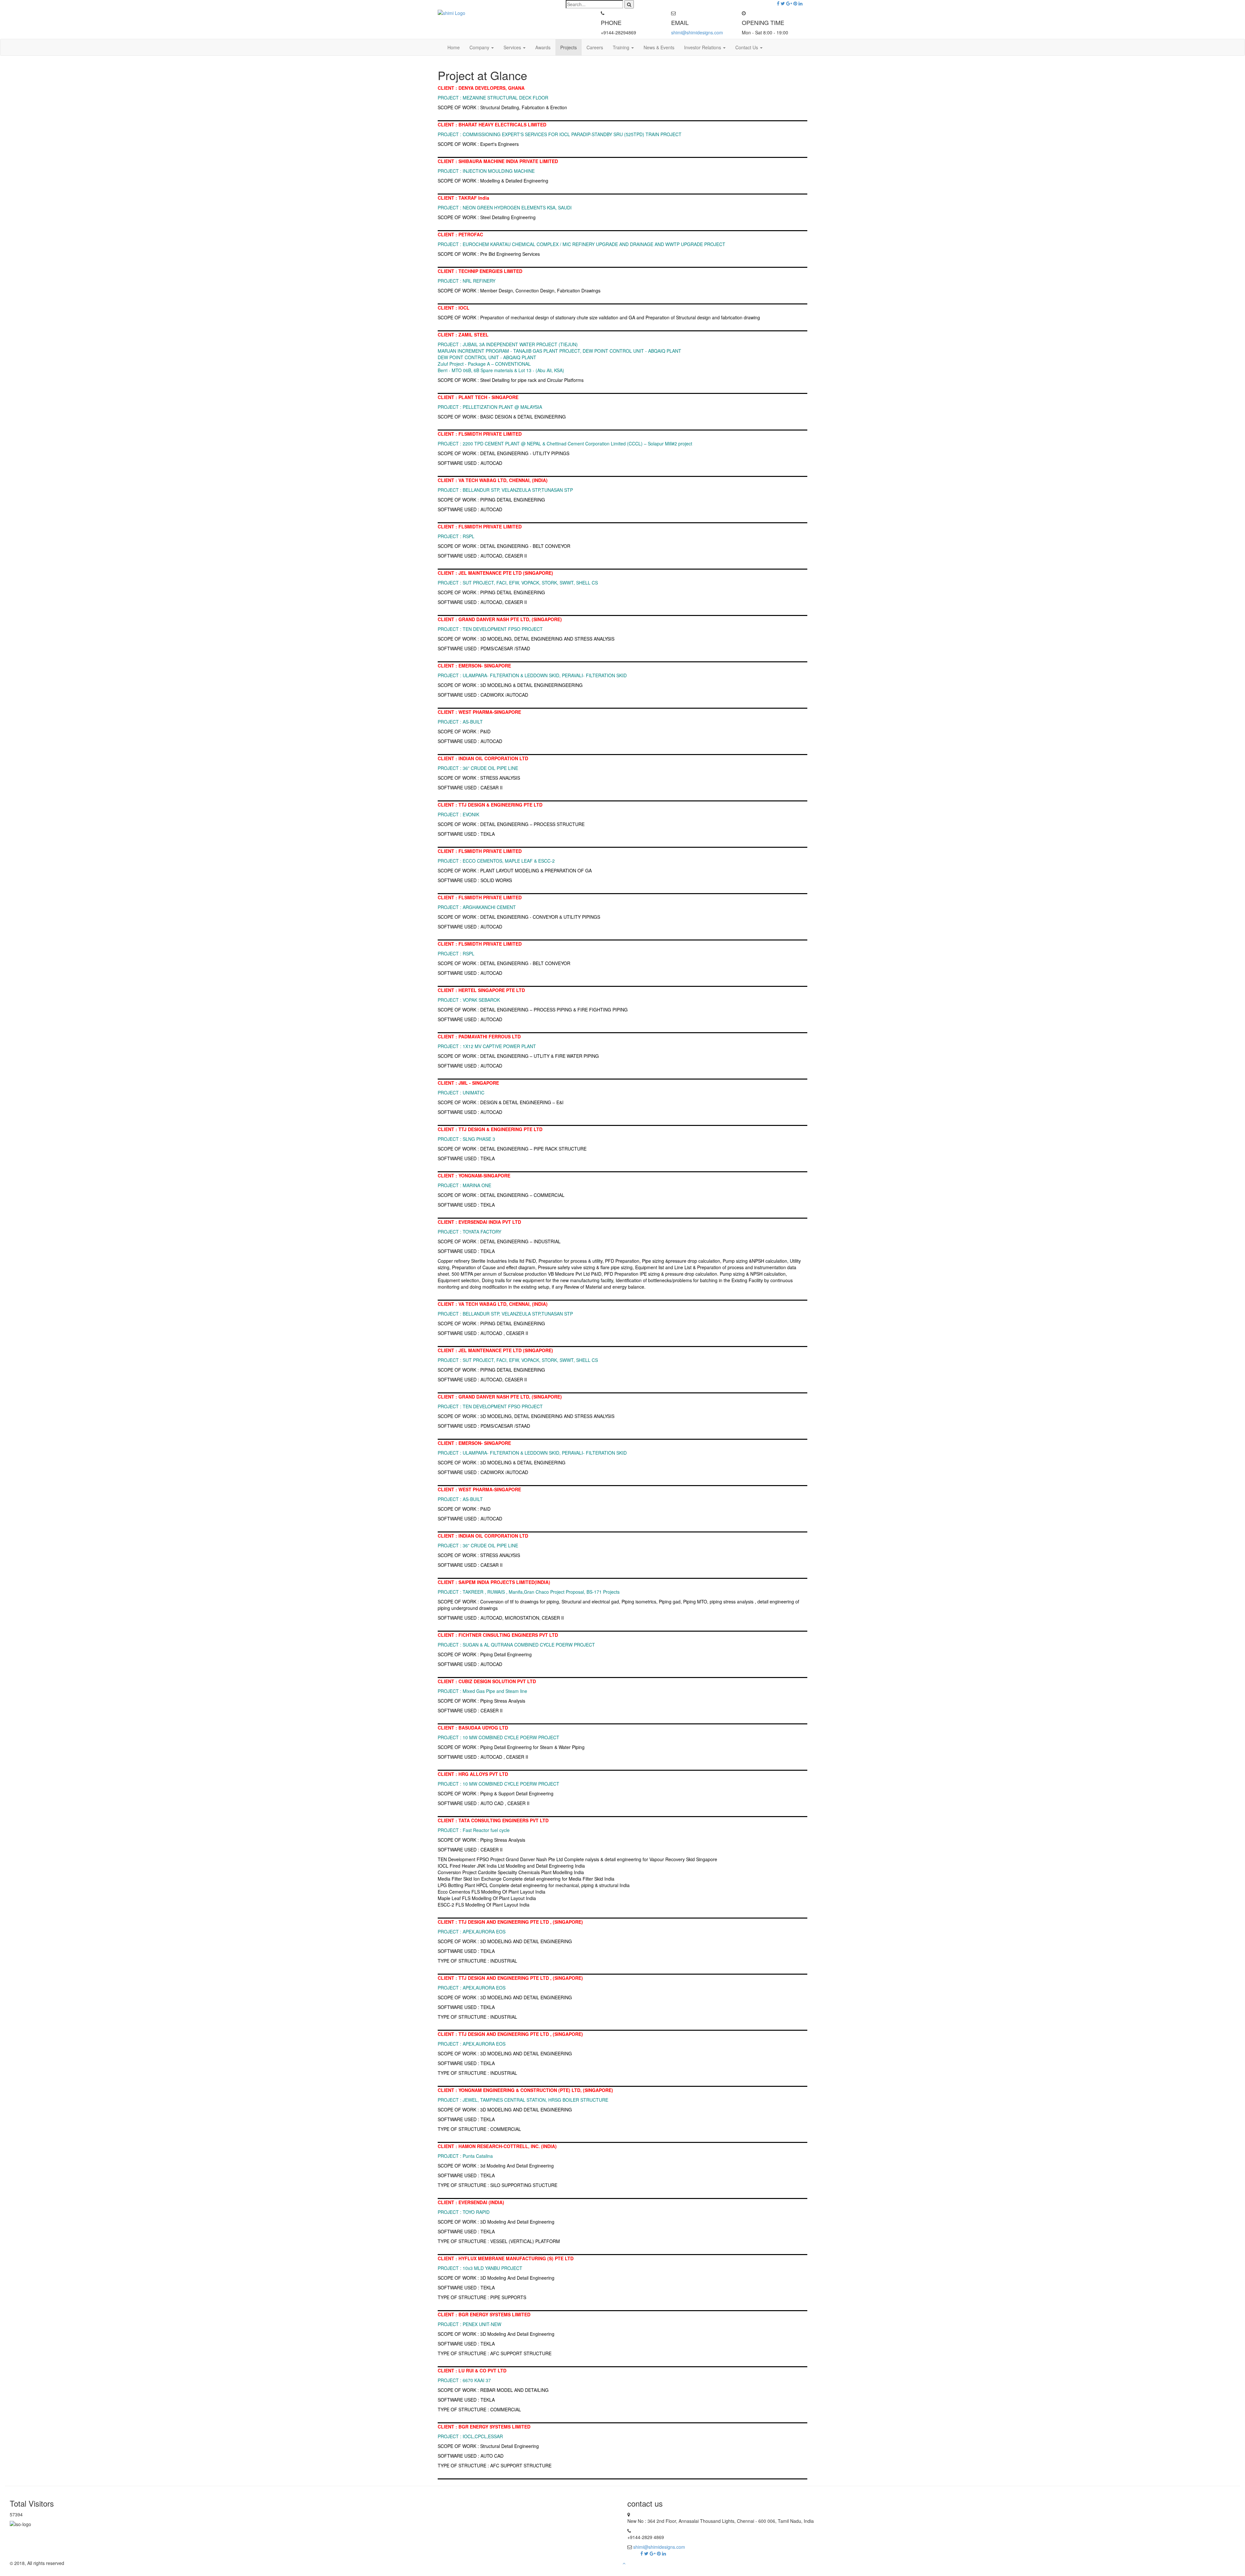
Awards (543, 47)
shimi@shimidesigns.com (697, 32)
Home (454, 47)
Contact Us (747, 47)
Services (513, 47)
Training (622, 47)
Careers (595, 47)
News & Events (659, 47)
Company (480, 47)
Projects (569, 47)
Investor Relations (703, 47)
